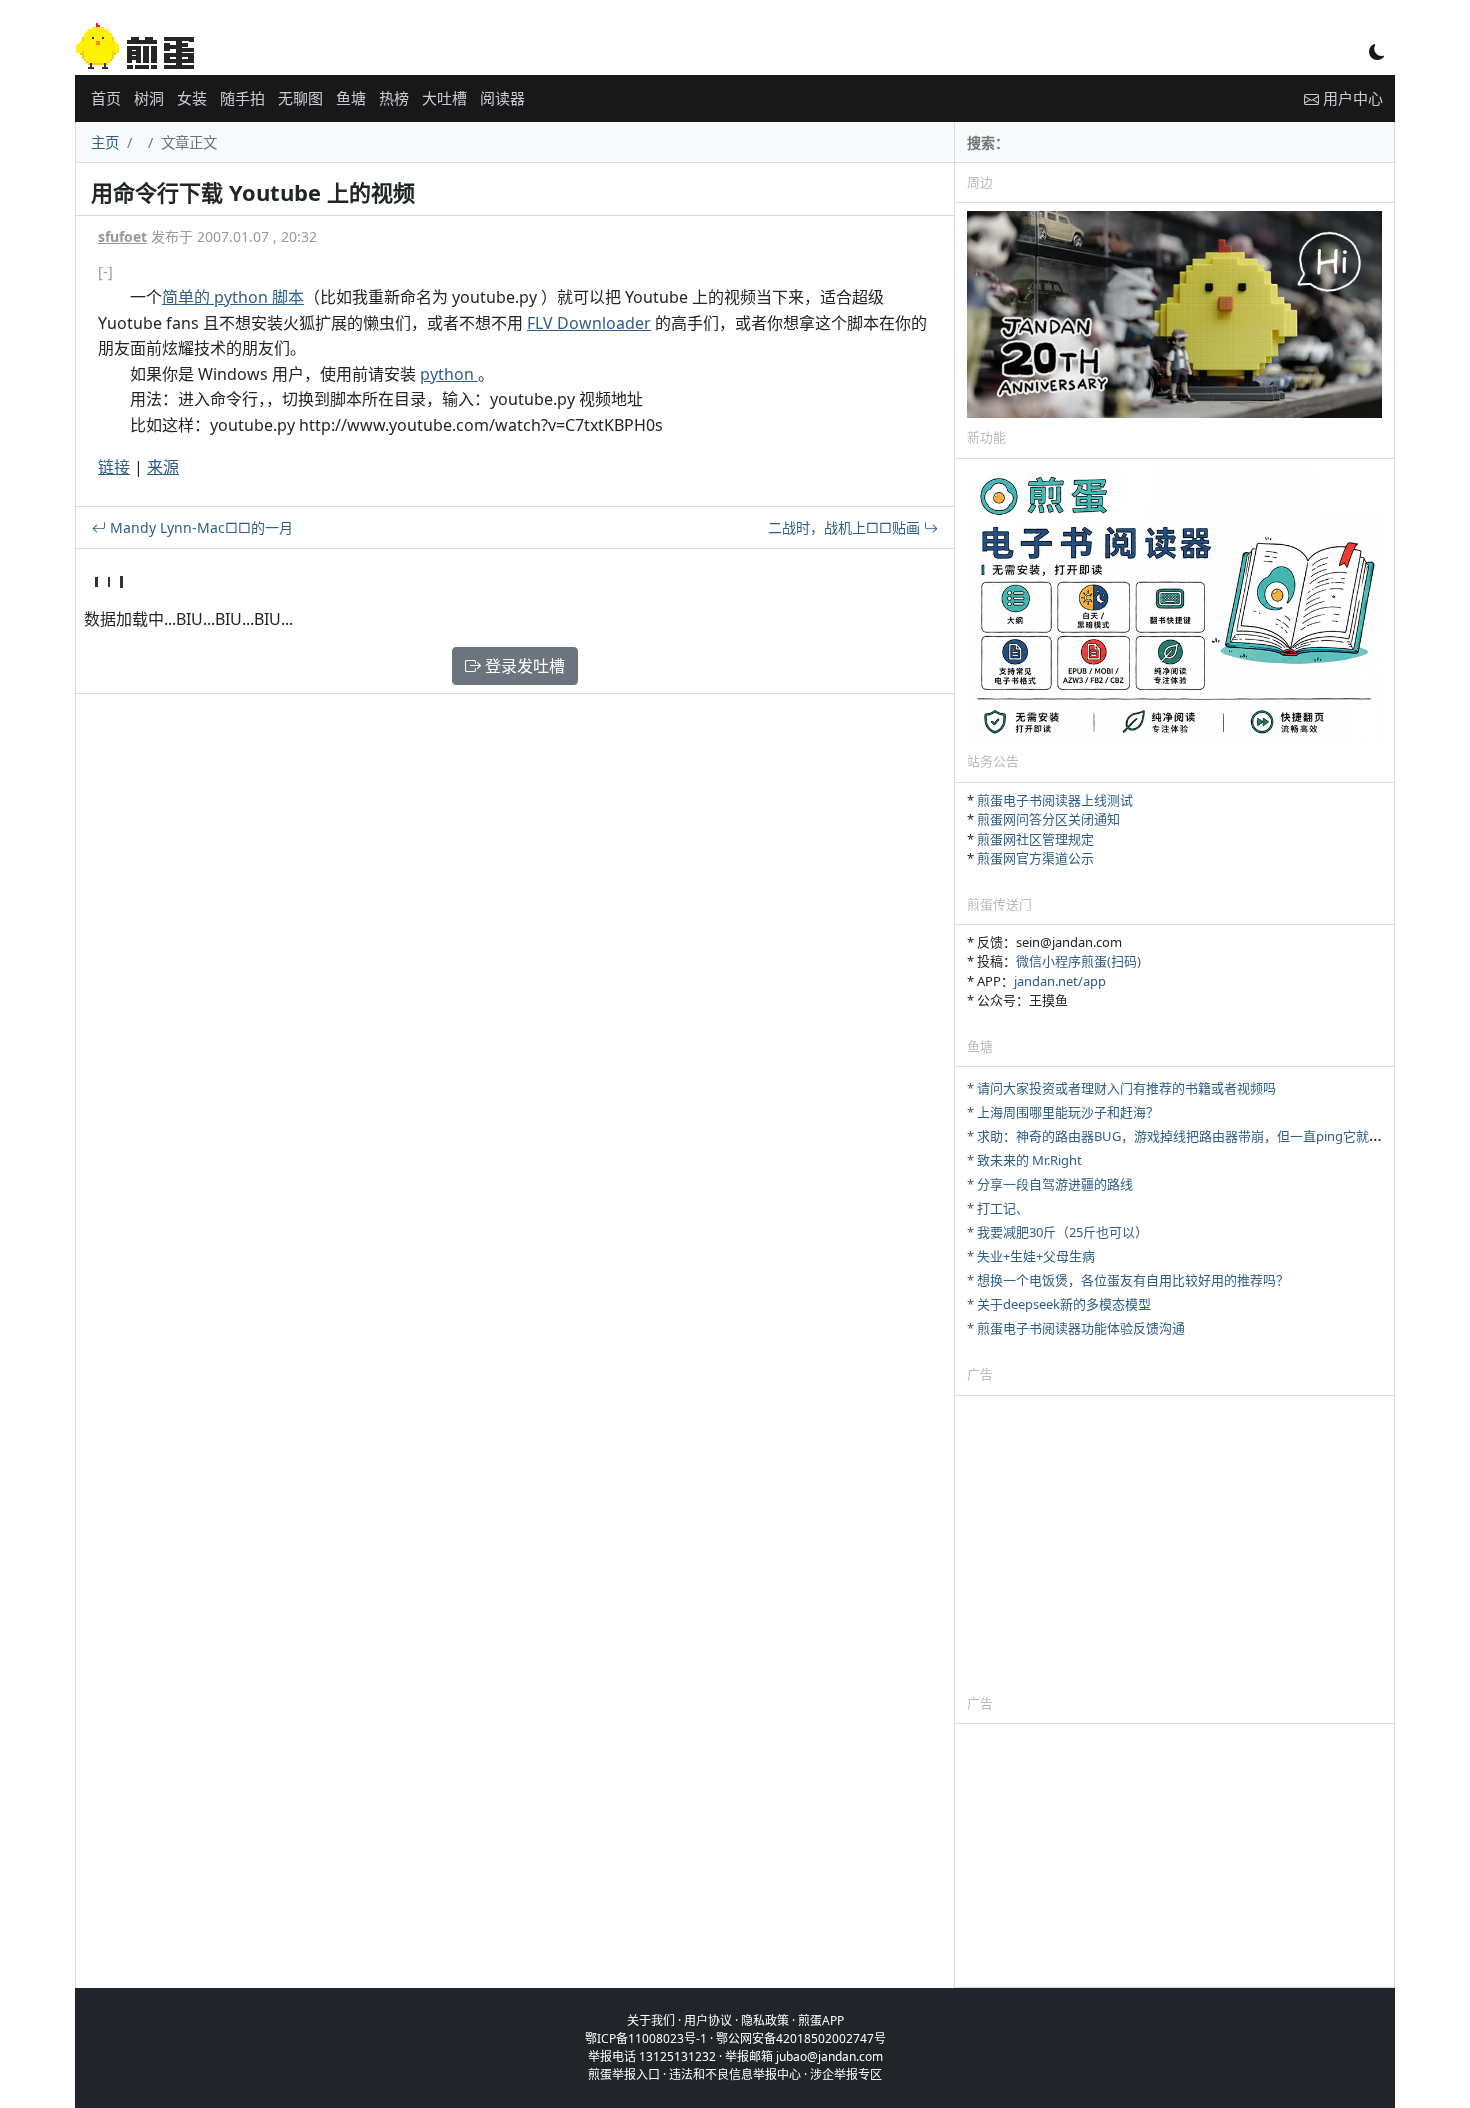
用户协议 (708, 2020)
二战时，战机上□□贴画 (846, 527)
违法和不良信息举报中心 (735, 2074)
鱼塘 (351, 98)
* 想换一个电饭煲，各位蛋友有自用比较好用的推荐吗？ (1128, 1280)
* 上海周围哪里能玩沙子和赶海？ (1063, 1112)
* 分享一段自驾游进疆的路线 (1050, 1184)
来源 (163, 467)
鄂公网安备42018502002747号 (801, 2038)
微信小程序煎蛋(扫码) (1078, 961)
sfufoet (122, 236)
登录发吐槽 (523, 666)
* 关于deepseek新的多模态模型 (1059, 1304)
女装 (192, 98)
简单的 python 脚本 (233, 297)
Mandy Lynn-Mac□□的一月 (199, 527)
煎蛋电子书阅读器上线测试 (1055, 800)
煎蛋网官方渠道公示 (1035, 858)
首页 (106, 98)
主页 (105, 142)
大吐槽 (444, 98)
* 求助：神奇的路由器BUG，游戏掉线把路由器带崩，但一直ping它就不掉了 (1187, 1136)
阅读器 (502, 98)
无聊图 (300, 98)
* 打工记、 (998, 1208)
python (449, 374)
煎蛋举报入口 (624, 2074)
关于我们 (651, 2020)
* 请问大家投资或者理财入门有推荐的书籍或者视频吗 (1121, 1088)
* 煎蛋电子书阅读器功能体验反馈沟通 (1076, 1328)
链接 (114, 467)
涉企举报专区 (846, 2074)
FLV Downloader (589, 323)
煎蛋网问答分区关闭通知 (1048, 819)
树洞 (149, 98)
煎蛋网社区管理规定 (1035, 839)
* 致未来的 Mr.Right (1024, 1160)
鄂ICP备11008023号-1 (646, 2038)
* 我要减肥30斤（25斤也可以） (1057, 1232)
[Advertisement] (1174, 1544)
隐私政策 (765, 2020)
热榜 (394, 98)
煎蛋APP (821, 2020)
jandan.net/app (1060, 981)
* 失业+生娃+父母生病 (1031, 1256)
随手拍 (242, 98)
